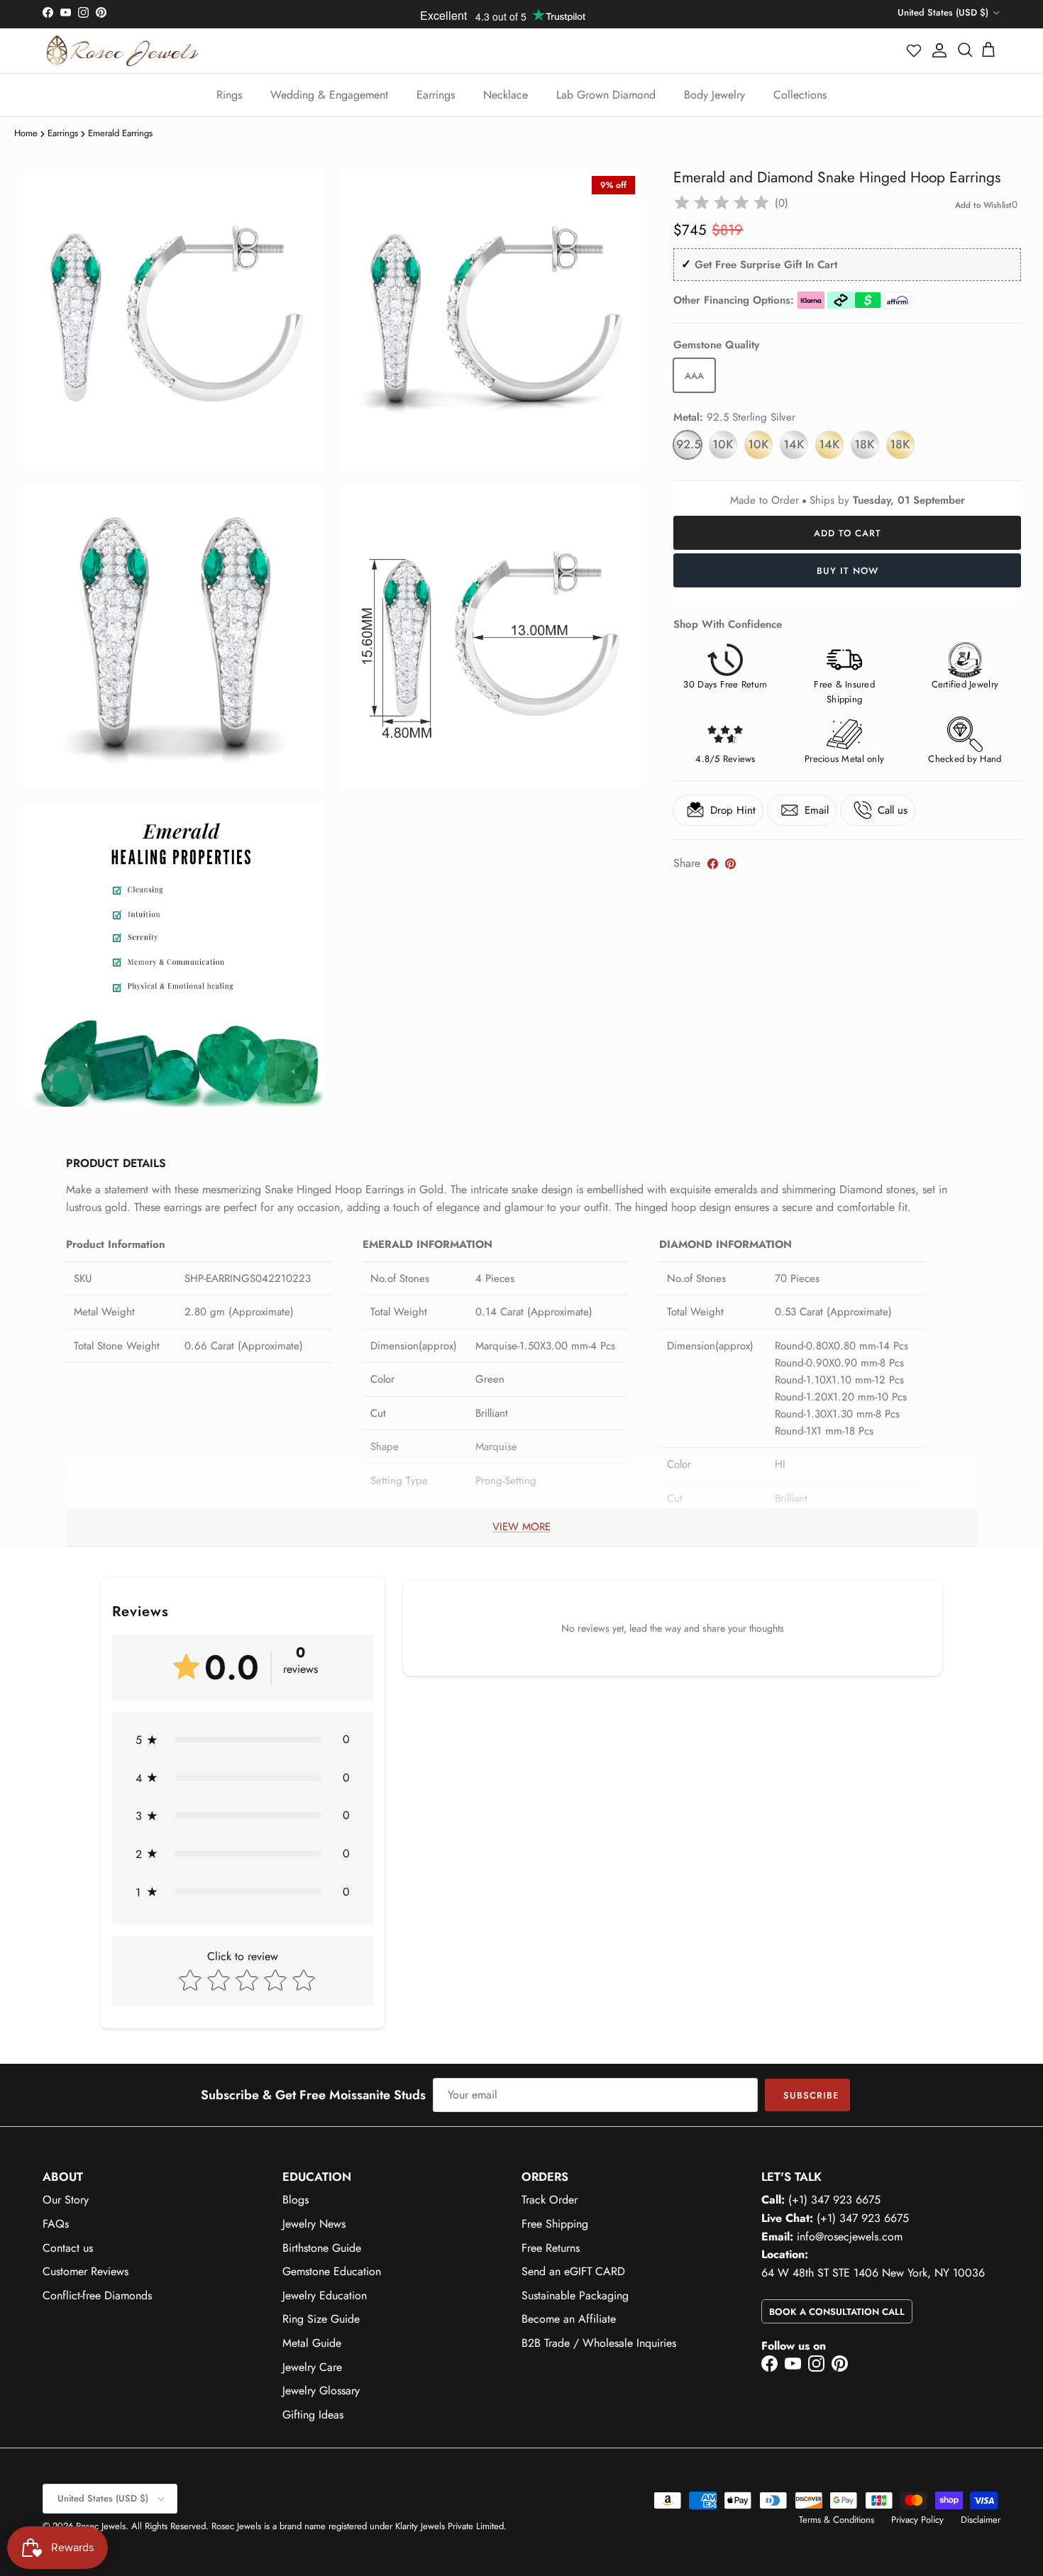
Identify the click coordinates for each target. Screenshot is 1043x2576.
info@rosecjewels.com (850, 2237)
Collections (800, 95)
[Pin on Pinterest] (730, 864)
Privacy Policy (917, 2520)
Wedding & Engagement (329, 95)
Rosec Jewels (101, 2526)
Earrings (436, 95)
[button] (915, 50)
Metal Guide (312, 2343)
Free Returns (551, 2248)
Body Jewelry (714, 95)
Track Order (550, 2200)
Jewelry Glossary (321, 2390)
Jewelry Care (312, 2367)
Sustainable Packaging (575, 2295)
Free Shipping (555, 2224)
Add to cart (848, 533)
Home (26, 133)
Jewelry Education (325, 2295)
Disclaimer (981, 2520)
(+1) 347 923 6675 (834, 2200)
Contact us (68, 2248)
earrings (63, 133)
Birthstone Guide (322, 2248)
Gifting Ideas (313, 2415)
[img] (722, 203)
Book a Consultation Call (837, 2312)
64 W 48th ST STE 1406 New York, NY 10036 (873, 2273)
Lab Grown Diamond (606, 95)
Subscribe (811, 2095)
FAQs (56, 2224)
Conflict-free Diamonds (97, 2295)
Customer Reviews (85, 2271)
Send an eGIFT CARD (573, 2271)
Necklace (506, 95)
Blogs (296, 2200)
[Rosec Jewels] (122, 51)
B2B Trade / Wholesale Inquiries (599, 2343)
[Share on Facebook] (713, 864)
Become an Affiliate (569, 2319)
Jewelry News (314, 2224)
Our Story (66, 2200)
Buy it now (848, 571)
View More (521, 1527)
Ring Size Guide (321, 2319)
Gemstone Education (332, 2271)
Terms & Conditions (837, 2520)
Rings (229, 95)
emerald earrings (120, 133)
